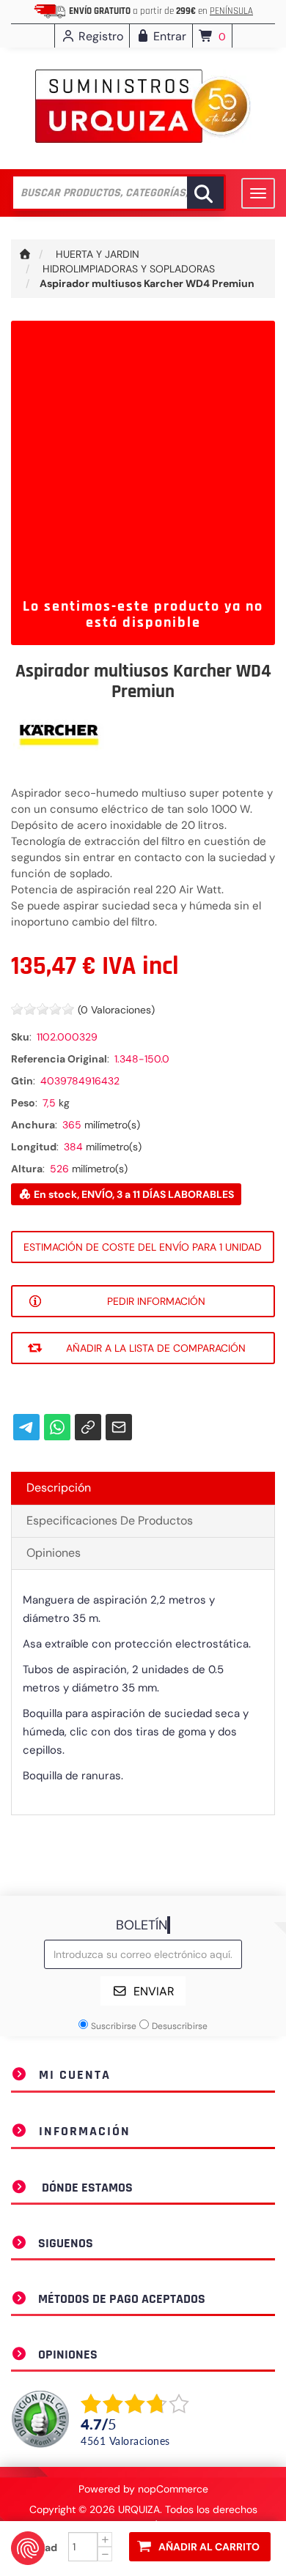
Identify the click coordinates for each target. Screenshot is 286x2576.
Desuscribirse (180, 2026)
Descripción (59, 1488)
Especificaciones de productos (110, 1520)
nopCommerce (173, 2489)
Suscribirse (114, 2026)
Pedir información (156, 1301)
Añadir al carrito (209, 2547)
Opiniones (54, 1553)
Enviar (154, 1991)
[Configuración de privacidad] (28, 2548)
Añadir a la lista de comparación (156, 1348)
